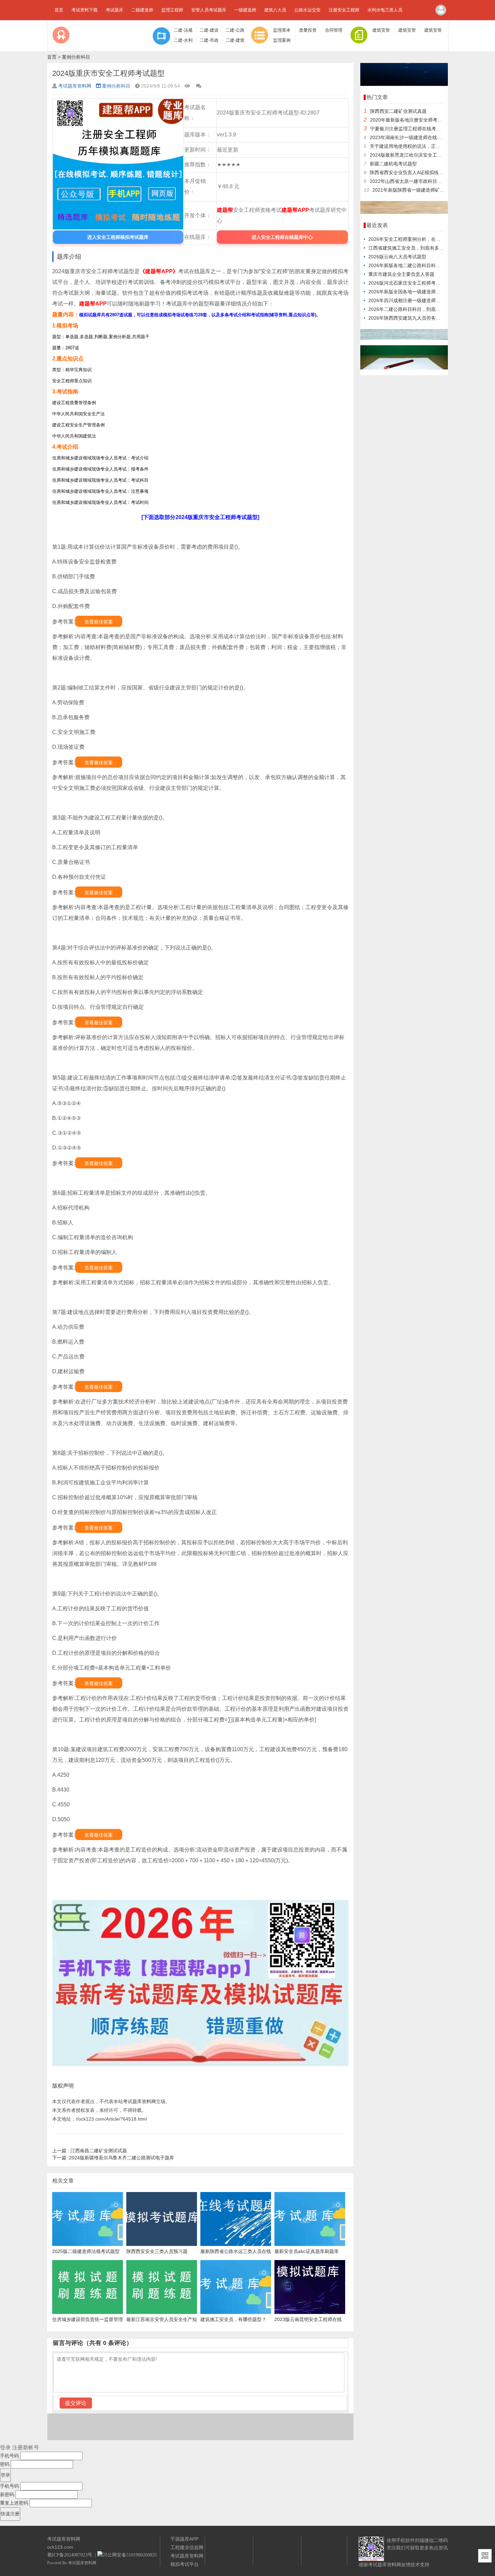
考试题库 (114, 10)
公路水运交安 (307, 10)
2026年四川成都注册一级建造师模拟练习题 (414, 300)
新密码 (7, 2494)
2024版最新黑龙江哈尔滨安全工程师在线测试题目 (422, 155)
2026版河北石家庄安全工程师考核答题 (409, 283)
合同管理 (334, 30)
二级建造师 (142, 10)
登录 (5, 2448)
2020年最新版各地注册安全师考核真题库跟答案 (420, 120)
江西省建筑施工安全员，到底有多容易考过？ (416, 248)
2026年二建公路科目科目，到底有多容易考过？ (419, 309)
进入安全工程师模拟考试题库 (118, 237)
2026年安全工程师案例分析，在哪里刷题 (411, 239)
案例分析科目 (76, 57)
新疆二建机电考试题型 (393, 164)
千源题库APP (184, 2539)
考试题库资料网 (75, 86)
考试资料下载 (85, 10)
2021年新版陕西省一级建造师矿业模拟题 (416, 190)
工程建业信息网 (187, 2547)
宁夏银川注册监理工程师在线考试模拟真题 (415, 129)
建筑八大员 (275, 10)
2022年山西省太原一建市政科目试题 (408, 181)
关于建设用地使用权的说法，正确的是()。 (414, 146)
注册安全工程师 (344, 10)
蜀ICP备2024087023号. (70, 2555)
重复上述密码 (14, 2503)
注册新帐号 (26, 2448)
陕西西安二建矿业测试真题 (398, 111)
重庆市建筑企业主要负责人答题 (401, 274)
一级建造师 (245, 10)
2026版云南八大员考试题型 (397, 257)
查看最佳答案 (99, 622)
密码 (5, 2464)
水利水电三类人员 (385, 10)
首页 (59, 10)
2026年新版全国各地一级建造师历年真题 (411, 292)
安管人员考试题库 (209, 10)
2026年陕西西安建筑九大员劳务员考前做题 (414, 318)
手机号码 (9, 2456)
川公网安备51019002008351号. (134, 2555)
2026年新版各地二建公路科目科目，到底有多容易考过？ (428, 265)
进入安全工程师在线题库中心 (282, 237)
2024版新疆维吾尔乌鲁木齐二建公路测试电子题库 (113, 2158)
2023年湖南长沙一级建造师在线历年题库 (413, 137)
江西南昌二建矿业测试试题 (90, 2151)
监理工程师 (172, 10)
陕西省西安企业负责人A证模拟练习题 (409, 172)
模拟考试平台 (185, 2564)
